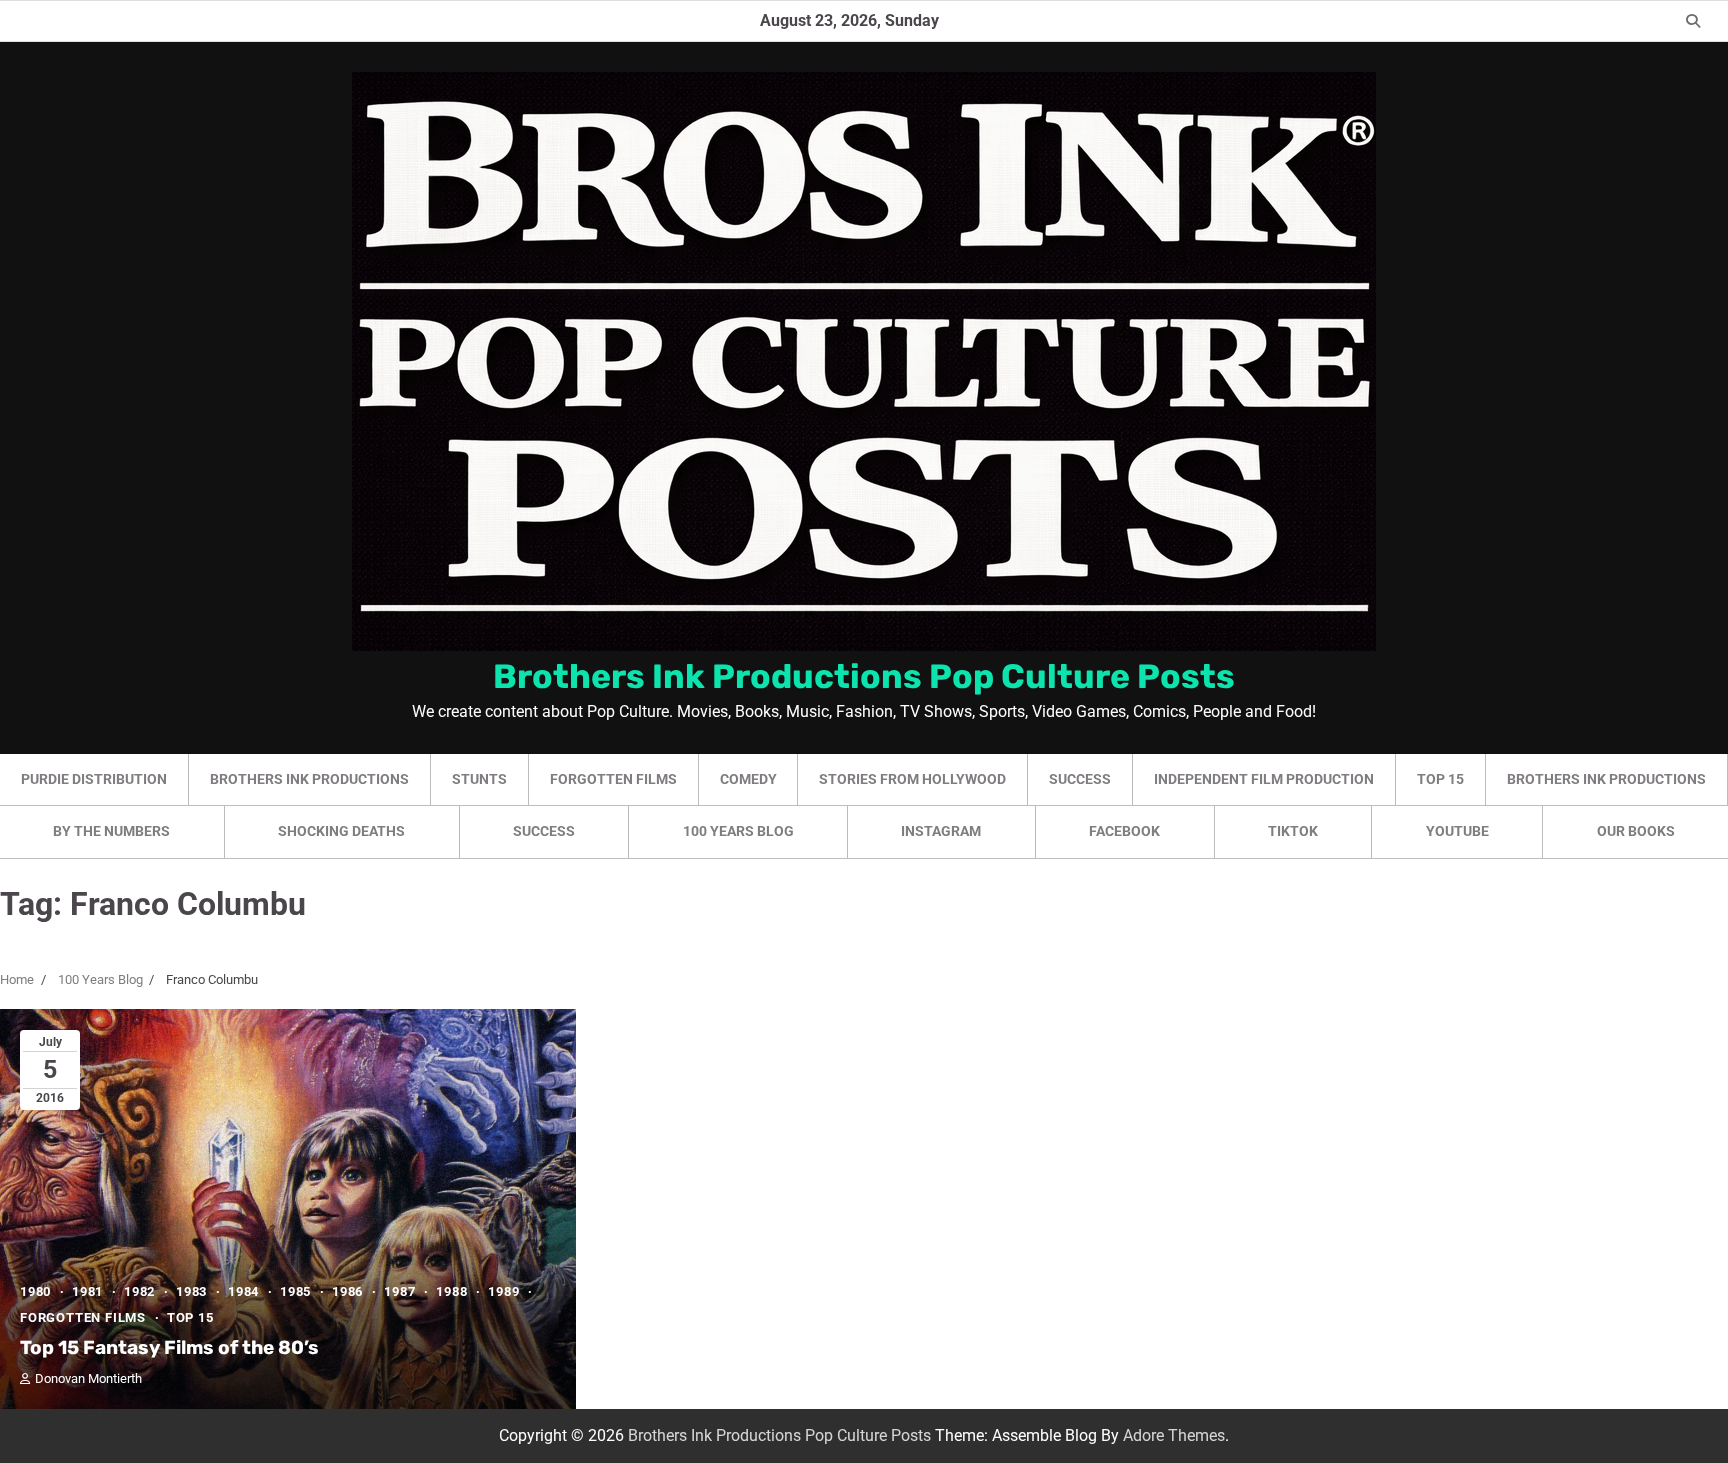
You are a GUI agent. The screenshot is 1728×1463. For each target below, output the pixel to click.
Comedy (748, 779)
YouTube (1457, 831)
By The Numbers (111, 831)
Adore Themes (1174, 1435)
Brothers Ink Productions (309, 779)
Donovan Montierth (88, 1378)
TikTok (1293, 831)
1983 (191, 1291)
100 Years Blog (738, 831)
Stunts (479, 779)
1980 (35, 1291)
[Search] (1693, 21)
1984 (243, 1291)
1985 (295, 1291)
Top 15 (1440, 779)
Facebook (1124, 831)
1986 (347, 1291)
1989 (503, 1291)
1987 (399, 1291)
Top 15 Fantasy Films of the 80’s (169, 1347)
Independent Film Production (1264, 779)
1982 (139, 1291)
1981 (87, 1291)
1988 (451, 1291)
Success (1080, 779)
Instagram (941, 831)
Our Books (1636, 831)
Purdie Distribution (94, 779)
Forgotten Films (613, 779)
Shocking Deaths (341, 831)
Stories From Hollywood (912, 779)
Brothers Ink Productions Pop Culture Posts (864, 676)
